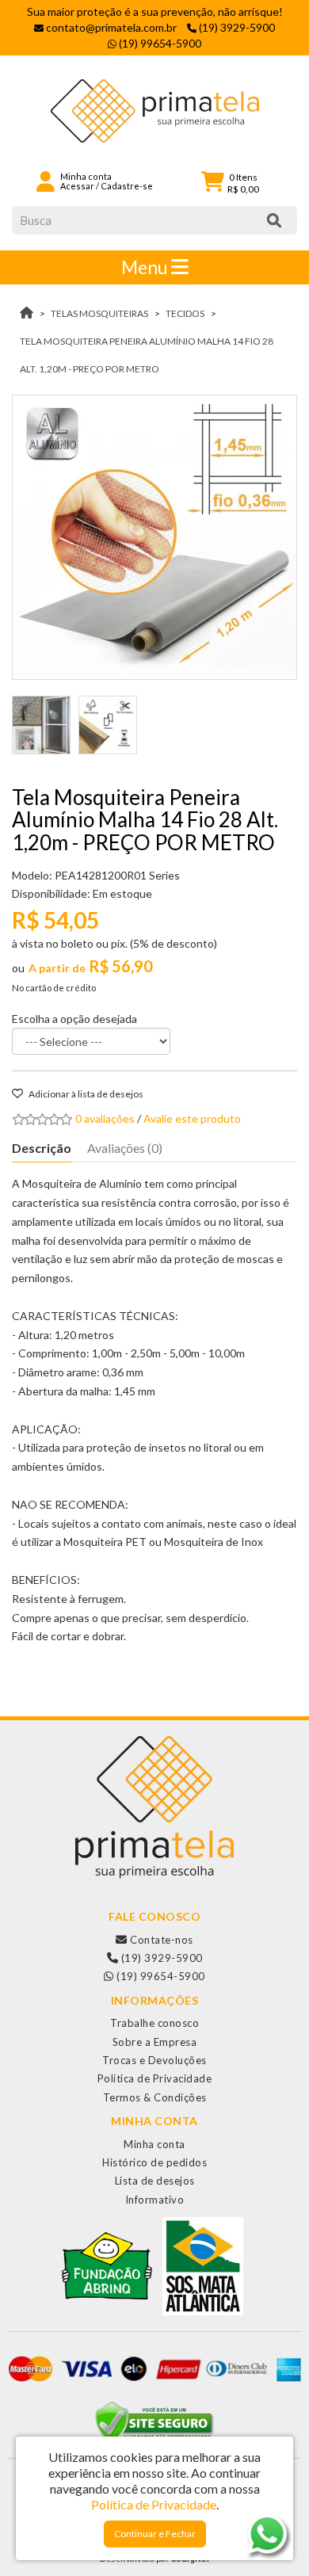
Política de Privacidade (155, 2078)
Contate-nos (160, 1940)
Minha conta (154, 2144)
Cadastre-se (127, 186)
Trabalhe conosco (154, 2023)
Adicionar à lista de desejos (85, 1094)
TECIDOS (185, 313)
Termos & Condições (155, 2097)
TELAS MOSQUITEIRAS (99, 313)
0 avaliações (105, 1118)
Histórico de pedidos (154, 2162)
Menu (146, 267)
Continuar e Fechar (155, 2534)
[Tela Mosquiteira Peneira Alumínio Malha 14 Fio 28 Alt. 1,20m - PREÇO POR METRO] (154, 537)
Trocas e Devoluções (154, 2060)
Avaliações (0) (125, 1148)
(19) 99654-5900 (160, 1976)
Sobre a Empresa (155, 2042)
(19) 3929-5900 (160, 1958)
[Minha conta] (46, 180)
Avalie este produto (192, 1118)
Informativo (155, 2200)
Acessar (77, 186)
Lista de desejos (155, 2181)
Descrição (42, 1148)
